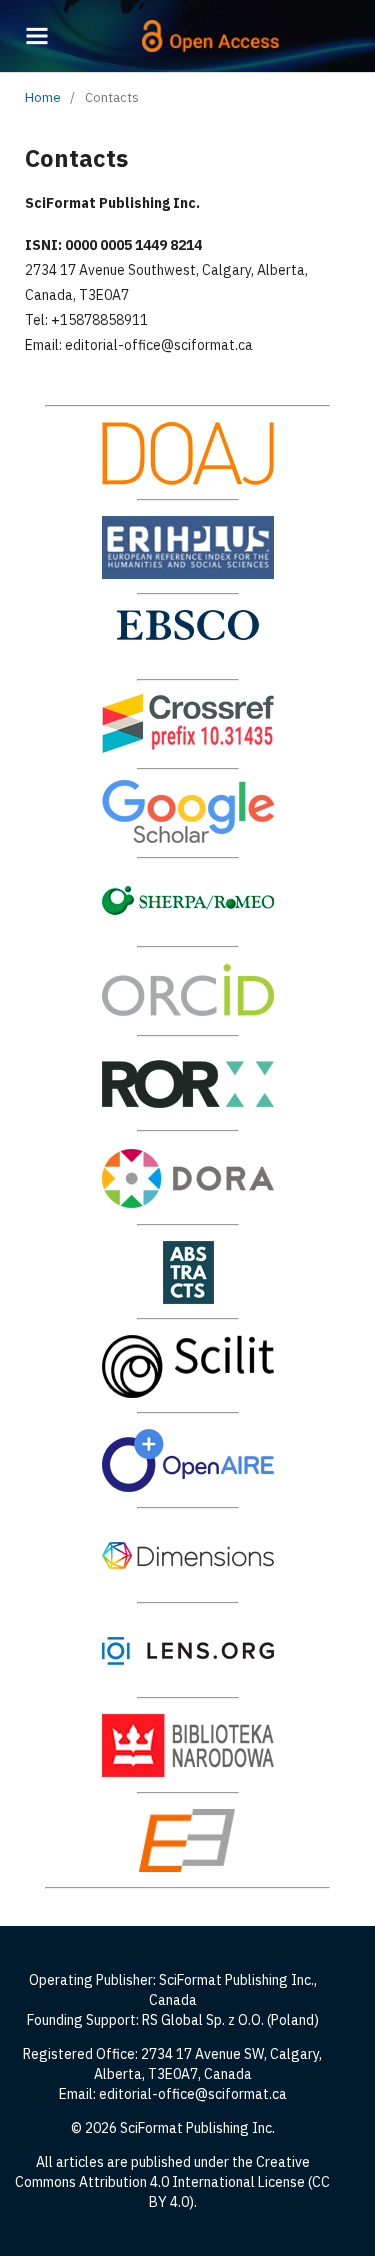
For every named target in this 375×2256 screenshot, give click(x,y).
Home (43, 97)
